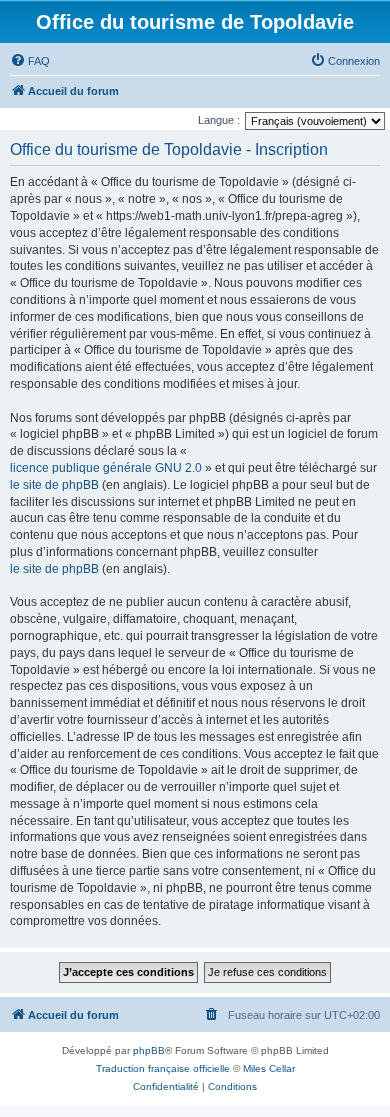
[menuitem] (30, 61)
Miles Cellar (269, 1068)
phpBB (149, 1050)
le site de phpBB (54, 485)
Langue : (219, 120)
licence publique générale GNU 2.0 (106, 468)
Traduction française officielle (163, 1068)
